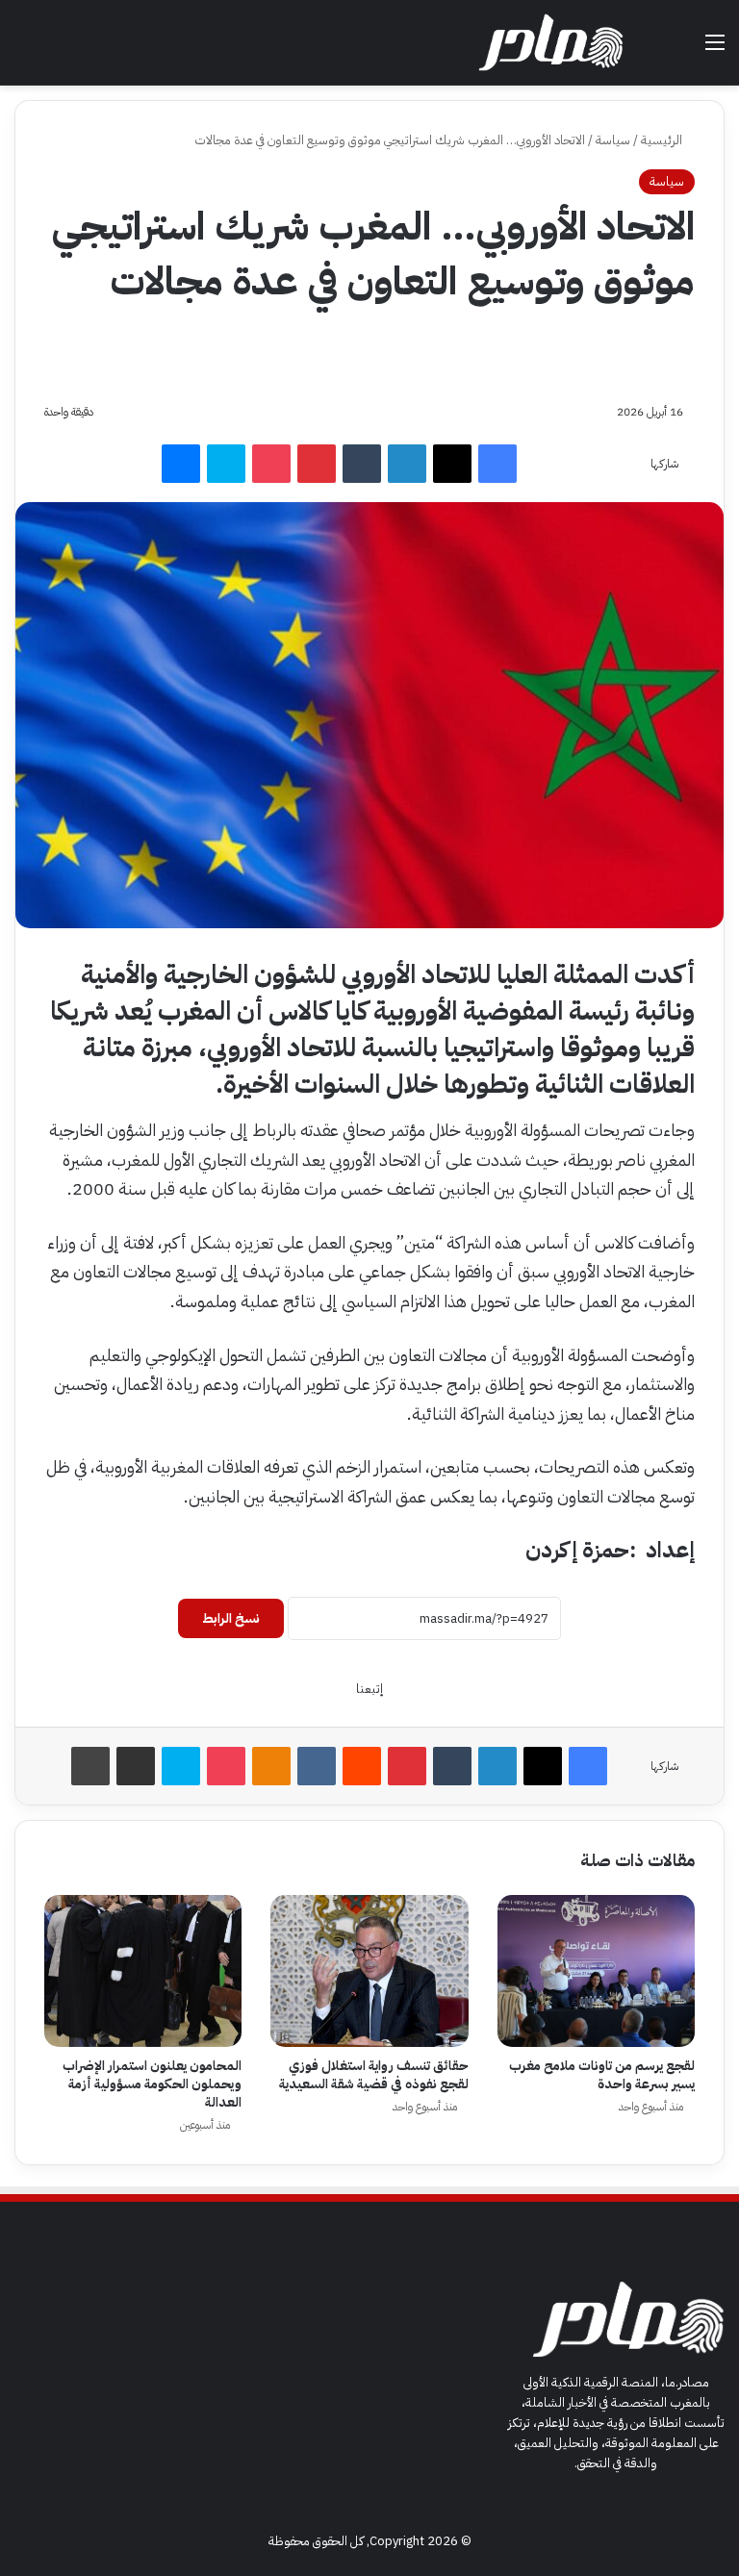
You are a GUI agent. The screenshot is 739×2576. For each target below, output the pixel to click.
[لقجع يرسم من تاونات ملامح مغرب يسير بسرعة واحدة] (596, 1971)
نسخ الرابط (231, 1618)
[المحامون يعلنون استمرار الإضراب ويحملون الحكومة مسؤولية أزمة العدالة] (143, 1971)
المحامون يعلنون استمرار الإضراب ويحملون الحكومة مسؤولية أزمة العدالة (152, 2084)
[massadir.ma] (551, 42)
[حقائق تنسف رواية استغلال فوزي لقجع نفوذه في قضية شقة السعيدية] (369, 1971)
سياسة (613, 140)
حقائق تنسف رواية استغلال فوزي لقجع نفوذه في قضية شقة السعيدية (374, 2075)
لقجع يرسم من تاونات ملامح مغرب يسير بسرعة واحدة (602, 2075)
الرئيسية (663, 140)
